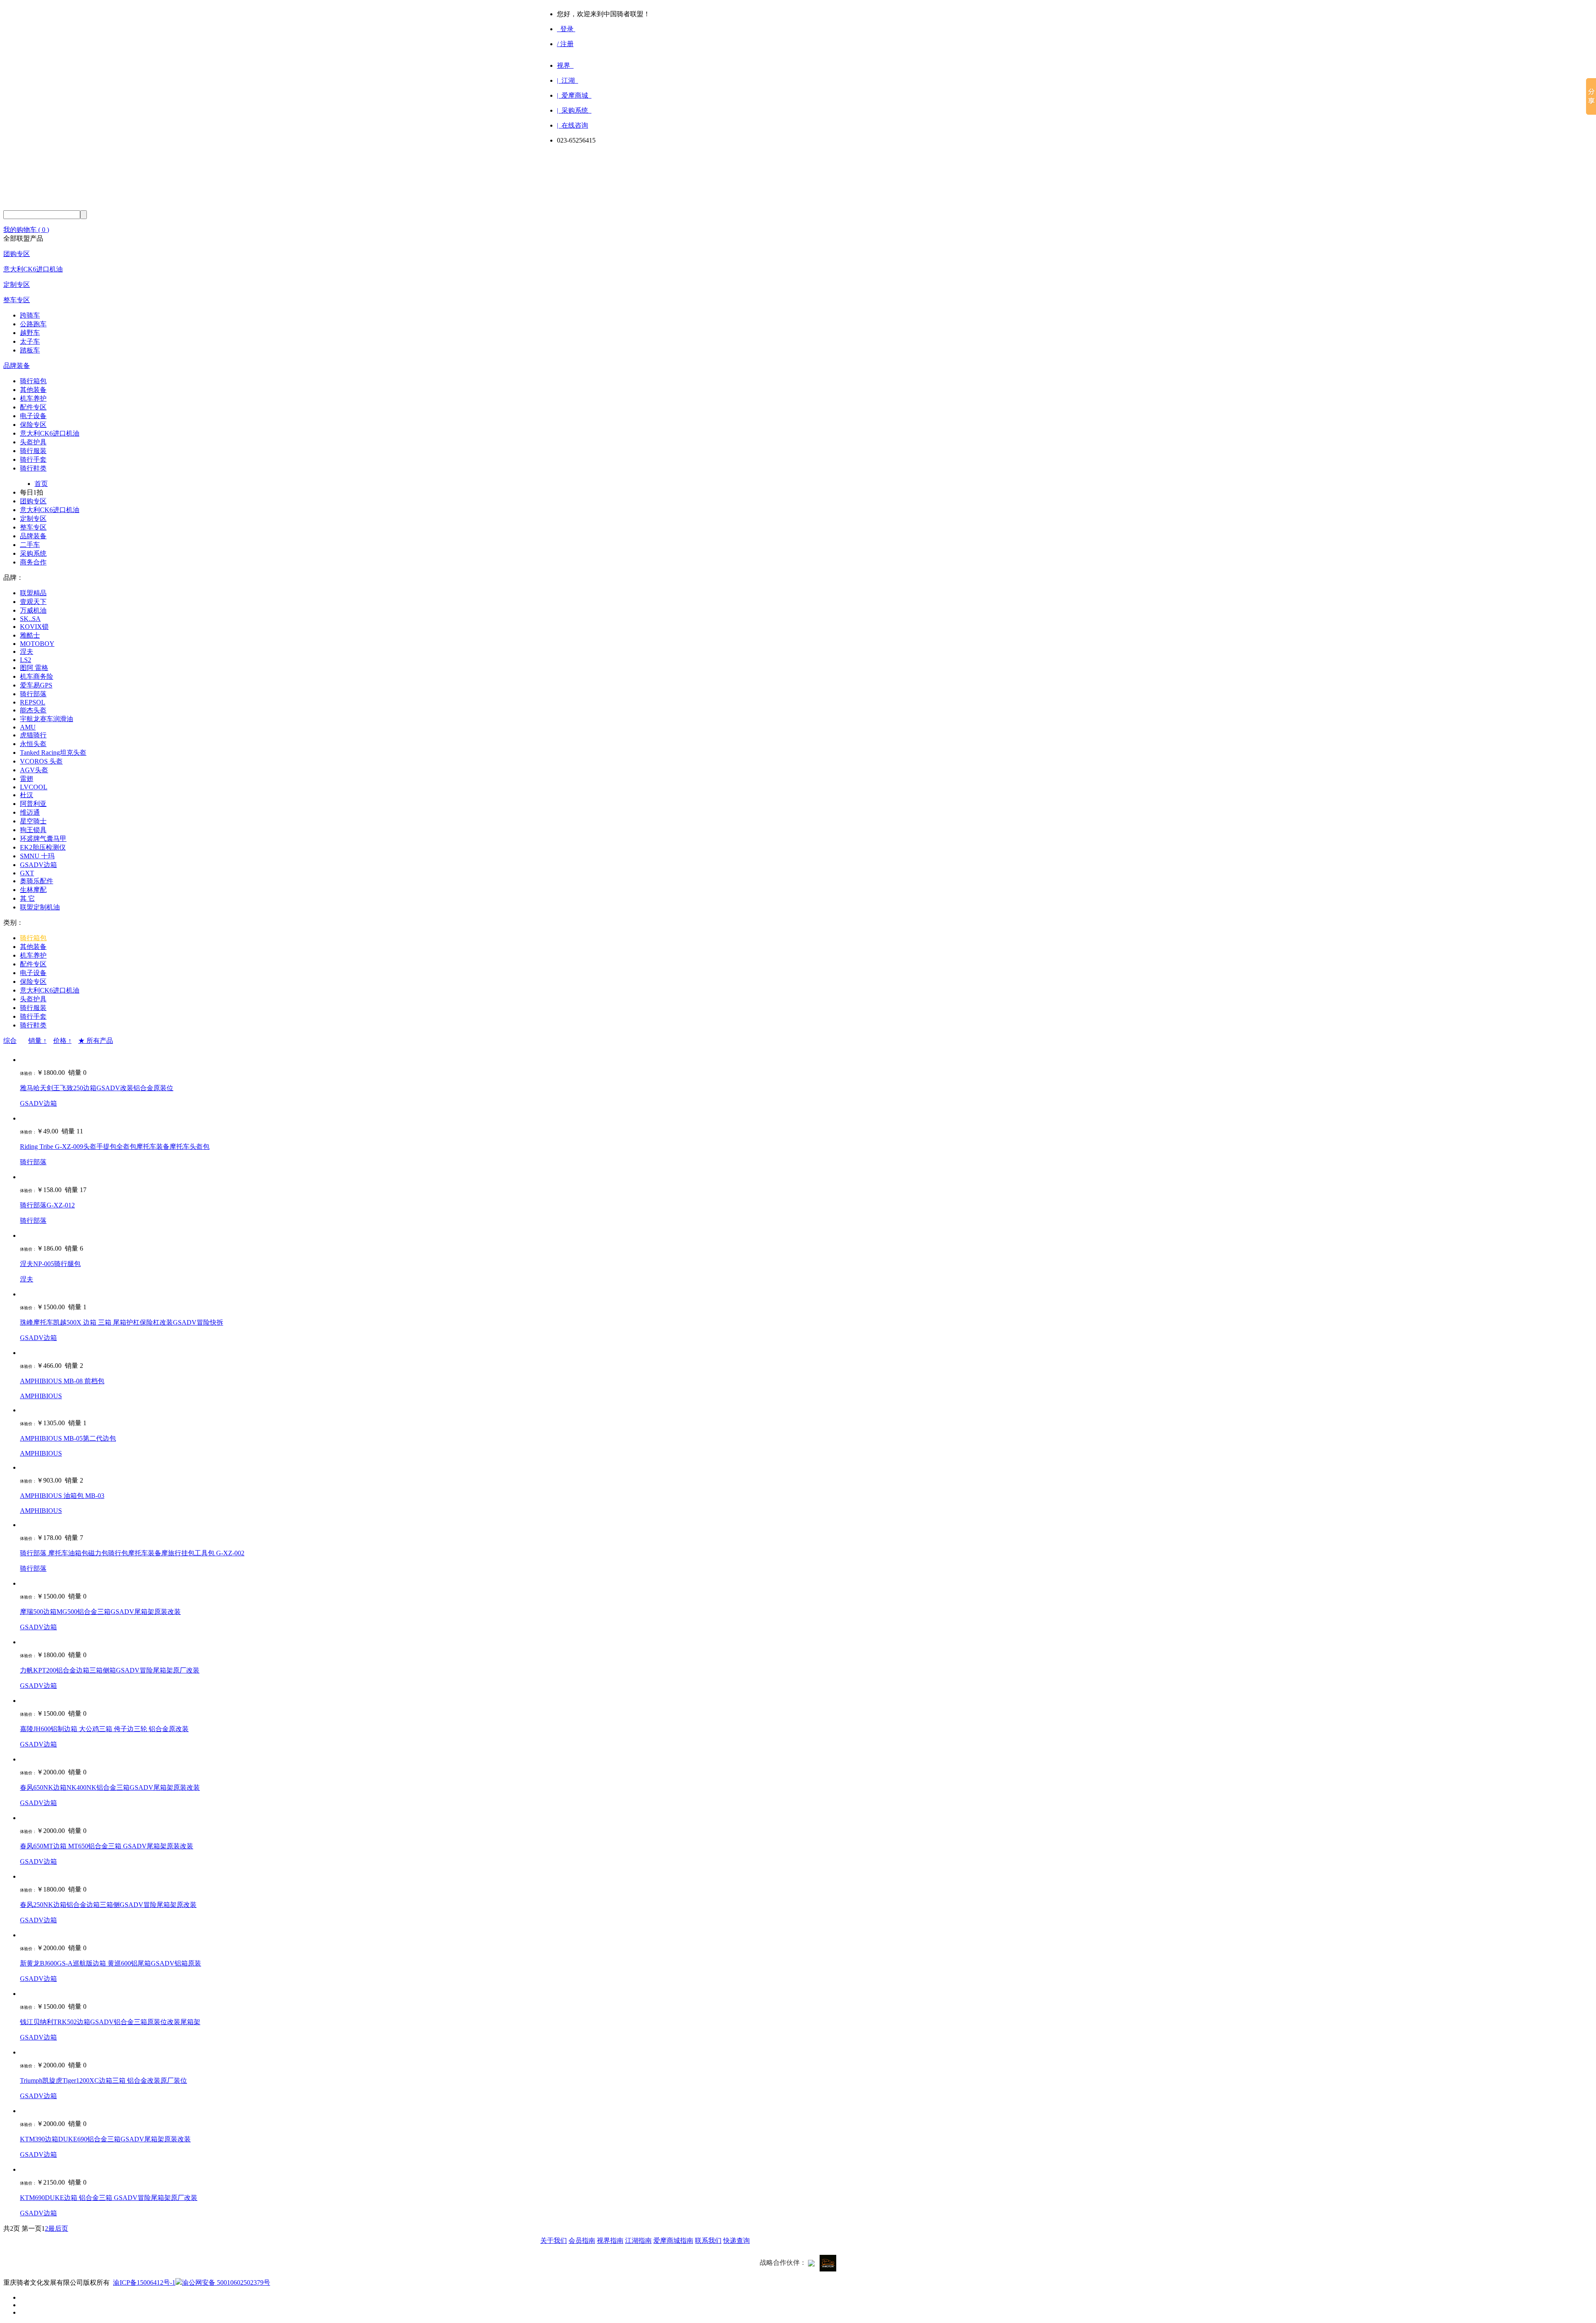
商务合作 (33, 562)
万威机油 (33, 610)
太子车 (30, 341)
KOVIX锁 (34, 627)
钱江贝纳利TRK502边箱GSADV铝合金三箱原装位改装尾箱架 (110, 2022)
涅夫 (27, 652)
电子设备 (33, 416)
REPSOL (33, 702)
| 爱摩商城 (574, 95)
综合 (10, 1041)
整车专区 (17, 300)
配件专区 (33, 407)
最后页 (58, 2228)
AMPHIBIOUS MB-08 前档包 (62, 1381)
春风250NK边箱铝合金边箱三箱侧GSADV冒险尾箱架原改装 (108, 1905)
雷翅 (27, 779)
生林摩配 (33, 890)
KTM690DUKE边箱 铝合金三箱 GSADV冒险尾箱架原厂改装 (109, 2198)
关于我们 (554, 2240)
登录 (566, 29)
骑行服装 (33, 451)
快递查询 (736, 2240)
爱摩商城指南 (673, 2240)
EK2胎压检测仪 (43, 847)
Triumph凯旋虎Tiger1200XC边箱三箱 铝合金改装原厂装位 (103, 2080)
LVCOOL (34, 787)
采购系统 (33, 553)
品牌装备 (17, 366)
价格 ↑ (62, 1041)
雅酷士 (30, 635)
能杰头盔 (33, 710)
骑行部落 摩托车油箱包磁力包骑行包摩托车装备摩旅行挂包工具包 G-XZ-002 (132, 1553)
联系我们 (708, 2240)
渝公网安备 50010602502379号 (226, 2282)
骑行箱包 (33, 381)
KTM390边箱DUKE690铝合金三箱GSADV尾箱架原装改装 (105, 2139)
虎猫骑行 (33, 735)
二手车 (30, 545)
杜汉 (27, 795)
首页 (41, 484)
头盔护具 (33, 442)
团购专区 (17, 254)
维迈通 (30, 812)
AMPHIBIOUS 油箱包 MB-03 (62, 1496)
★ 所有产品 (96, 1041)
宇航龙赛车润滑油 (47, 719)
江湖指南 (638, 2240)
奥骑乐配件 (37, 881)
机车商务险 (37, 676)
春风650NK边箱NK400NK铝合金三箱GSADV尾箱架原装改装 (110, 1787)
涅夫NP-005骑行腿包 (50, 1264)
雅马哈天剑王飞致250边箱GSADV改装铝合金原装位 (97, 1088)
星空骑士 (33, 821)
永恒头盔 (33, 744)
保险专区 (33, 425)
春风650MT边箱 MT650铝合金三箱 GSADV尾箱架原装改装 (107, 1846)
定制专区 (17, 285)
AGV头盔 (34, 770)
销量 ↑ (37, 1041)
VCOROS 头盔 (41, 761)
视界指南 (610, 2240)
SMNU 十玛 (37, 856)
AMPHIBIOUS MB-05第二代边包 (68, 1438)
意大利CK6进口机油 (33, 269)
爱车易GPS (36, 685)
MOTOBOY (37, 644)
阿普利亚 (33, 804)
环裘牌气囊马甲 (43, 839)
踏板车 (30, 350)
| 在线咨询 (573, 125)
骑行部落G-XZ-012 (47, 1205)
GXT (27, 873)
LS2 (26, 660)
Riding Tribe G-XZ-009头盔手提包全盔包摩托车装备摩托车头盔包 (115, 1147)
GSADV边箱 (38, 865)
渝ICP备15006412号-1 (144, 2282)
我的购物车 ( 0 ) (26, 230)
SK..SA (30, 619)
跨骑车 (30, 315)
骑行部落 (33, 694)
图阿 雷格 (34, 668)
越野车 (30, 333)
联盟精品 (33, 593)
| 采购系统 (574, 110)
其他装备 (33, 390)
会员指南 (582, 2240)
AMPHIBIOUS (41, 1396)
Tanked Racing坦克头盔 (53, 753)
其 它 (27, 898)
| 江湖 (568, 80)
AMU (28, 727)
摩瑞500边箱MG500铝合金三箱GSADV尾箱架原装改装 (100, 1612)
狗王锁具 (33, 830)
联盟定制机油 (40, 907)
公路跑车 (33, 324)
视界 (565, 65)
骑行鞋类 (33, 468)
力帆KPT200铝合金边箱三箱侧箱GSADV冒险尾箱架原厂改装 (110, 1670)
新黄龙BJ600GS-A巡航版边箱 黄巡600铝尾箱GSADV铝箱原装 (111, 1963)
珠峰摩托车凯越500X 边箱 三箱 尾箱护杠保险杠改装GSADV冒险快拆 (122, 1322)
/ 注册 (565, 44)
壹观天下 (33, 602)
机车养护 (33, 398)
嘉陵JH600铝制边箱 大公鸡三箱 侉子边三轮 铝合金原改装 (104, 1729)
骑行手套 (33, 459)
